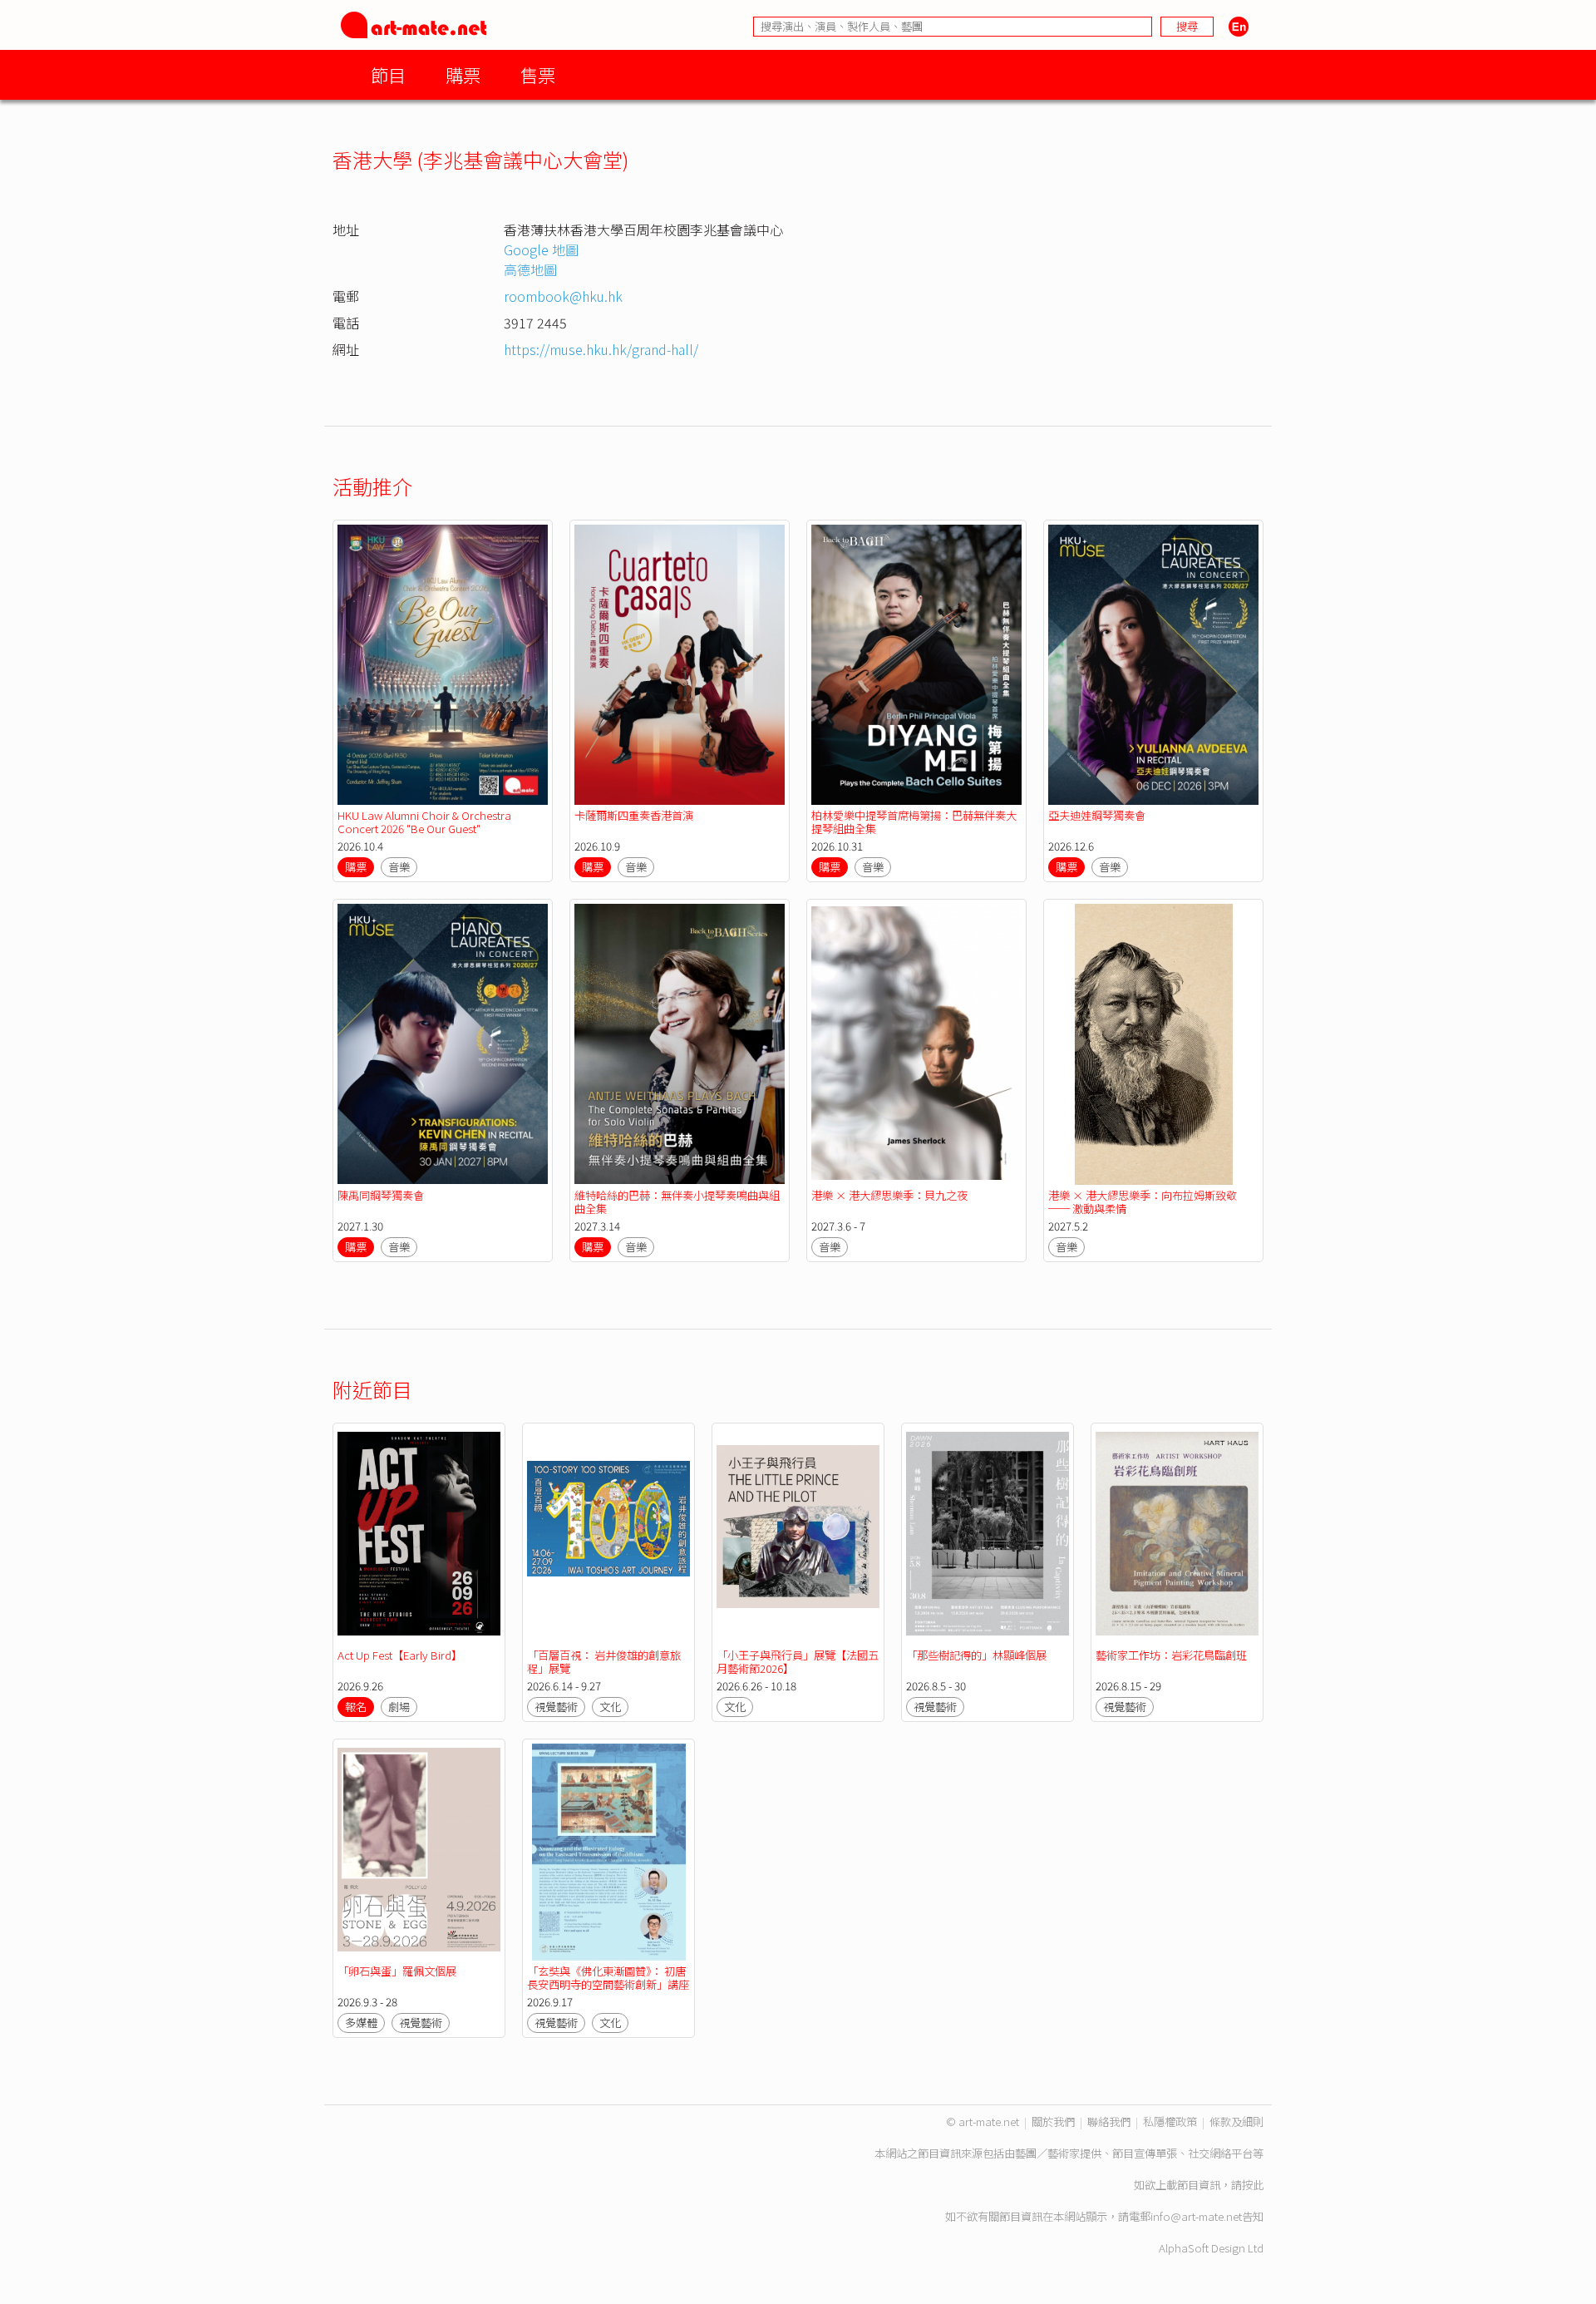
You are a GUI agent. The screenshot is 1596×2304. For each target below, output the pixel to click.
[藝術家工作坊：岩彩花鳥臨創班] (1177, 1536)
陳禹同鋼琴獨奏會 (381, 1195)
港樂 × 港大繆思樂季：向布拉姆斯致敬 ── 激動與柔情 (1143, 1202)
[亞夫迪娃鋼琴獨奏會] (1153, 665)
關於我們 (1053, 2121)
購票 (463, 74)
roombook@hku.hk (563, 296)
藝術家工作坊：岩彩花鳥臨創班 (1171, 1655)
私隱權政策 (1170, 2121)
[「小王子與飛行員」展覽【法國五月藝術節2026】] (798, 1536)
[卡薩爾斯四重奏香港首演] (680, 665)
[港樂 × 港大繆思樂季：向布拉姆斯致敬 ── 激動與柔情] (1153, 1044)
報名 (356, 1707)
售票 (538, 74)
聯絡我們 (1109, 2121)
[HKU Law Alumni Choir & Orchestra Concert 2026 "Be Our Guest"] (443, 665)
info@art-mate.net (1196, 2216)
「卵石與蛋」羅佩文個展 (397, 1971)
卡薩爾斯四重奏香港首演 (634, 815)
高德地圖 (530, 269)
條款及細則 (1236, 2121)
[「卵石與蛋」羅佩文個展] (419, 1852)
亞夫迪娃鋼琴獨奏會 (1097, 815)
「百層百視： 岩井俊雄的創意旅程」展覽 (604, 1662)
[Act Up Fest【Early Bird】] (419, 1536)
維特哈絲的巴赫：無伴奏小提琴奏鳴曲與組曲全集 (677, 1202)
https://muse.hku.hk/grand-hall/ (601, 349)
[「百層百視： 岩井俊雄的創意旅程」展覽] (608, 1536)
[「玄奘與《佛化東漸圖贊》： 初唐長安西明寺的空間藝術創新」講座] (608, 1852)
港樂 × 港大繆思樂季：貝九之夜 (889, 1195)
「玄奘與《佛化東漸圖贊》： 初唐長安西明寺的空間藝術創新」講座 (608, 1978)
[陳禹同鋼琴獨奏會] (443, 1044)
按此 (1253, 2185)
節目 (388, 74)
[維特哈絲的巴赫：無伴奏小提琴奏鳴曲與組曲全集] (680, 1044)
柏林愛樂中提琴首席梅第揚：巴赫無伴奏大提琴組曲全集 (914, 822)
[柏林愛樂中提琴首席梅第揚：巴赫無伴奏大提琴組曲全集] (916, 665)
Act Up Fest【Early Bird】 (400, 1655)
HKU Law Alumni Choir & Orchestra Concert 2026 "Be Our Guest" (424, 822)
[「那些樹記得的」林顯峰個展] (988, 1536)
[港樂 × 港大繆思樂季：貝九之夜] (916, 1044)
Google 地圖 (541, 249)
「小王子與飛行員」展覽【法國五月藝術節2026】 (798, 1662)
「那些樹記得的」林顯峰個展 (976, 1655)
